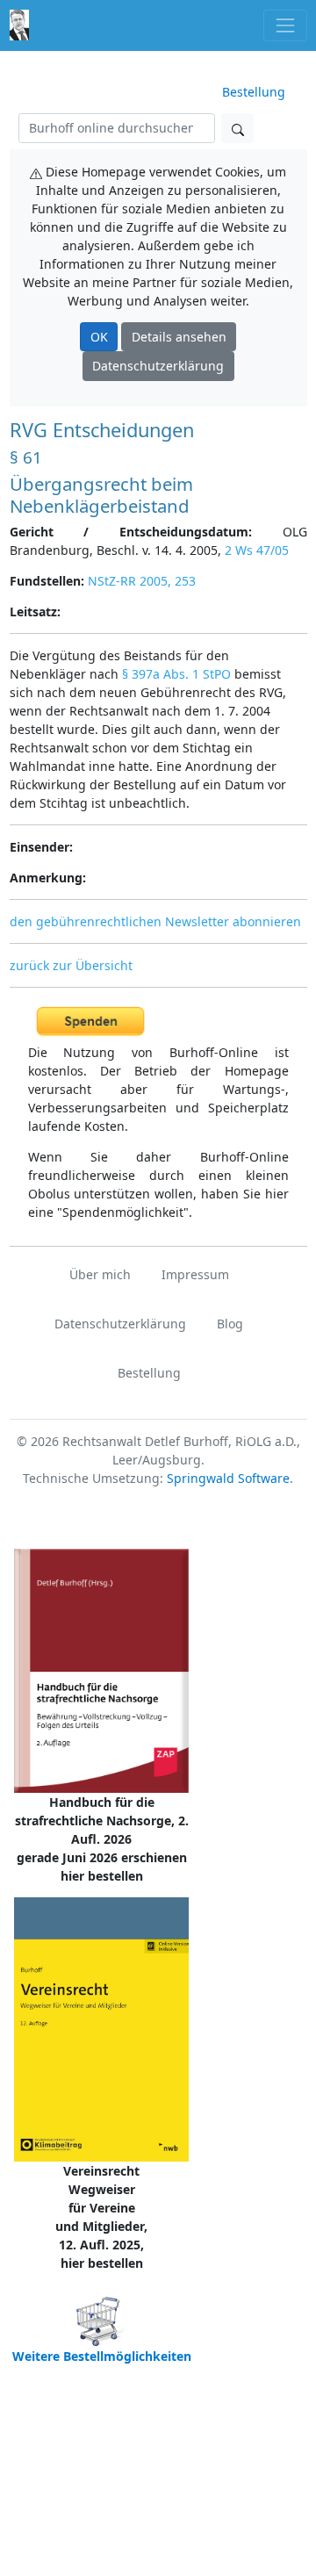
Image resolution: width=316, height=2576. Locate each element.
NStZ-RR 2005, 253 (142, 581)
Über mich (100, 1274)
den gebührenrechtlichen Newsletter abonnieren (155, 921)
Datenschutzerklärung (158, 366)
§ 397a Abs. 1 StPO (176, 674)
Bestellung (254, 92)
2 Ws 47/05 (257, 550)
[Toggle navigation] (285, 25)
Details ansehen (179, 337)
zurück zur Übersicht (71, 965)
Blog (230, 1324)
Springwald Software (228, 1478)
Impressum (195, 1274)
